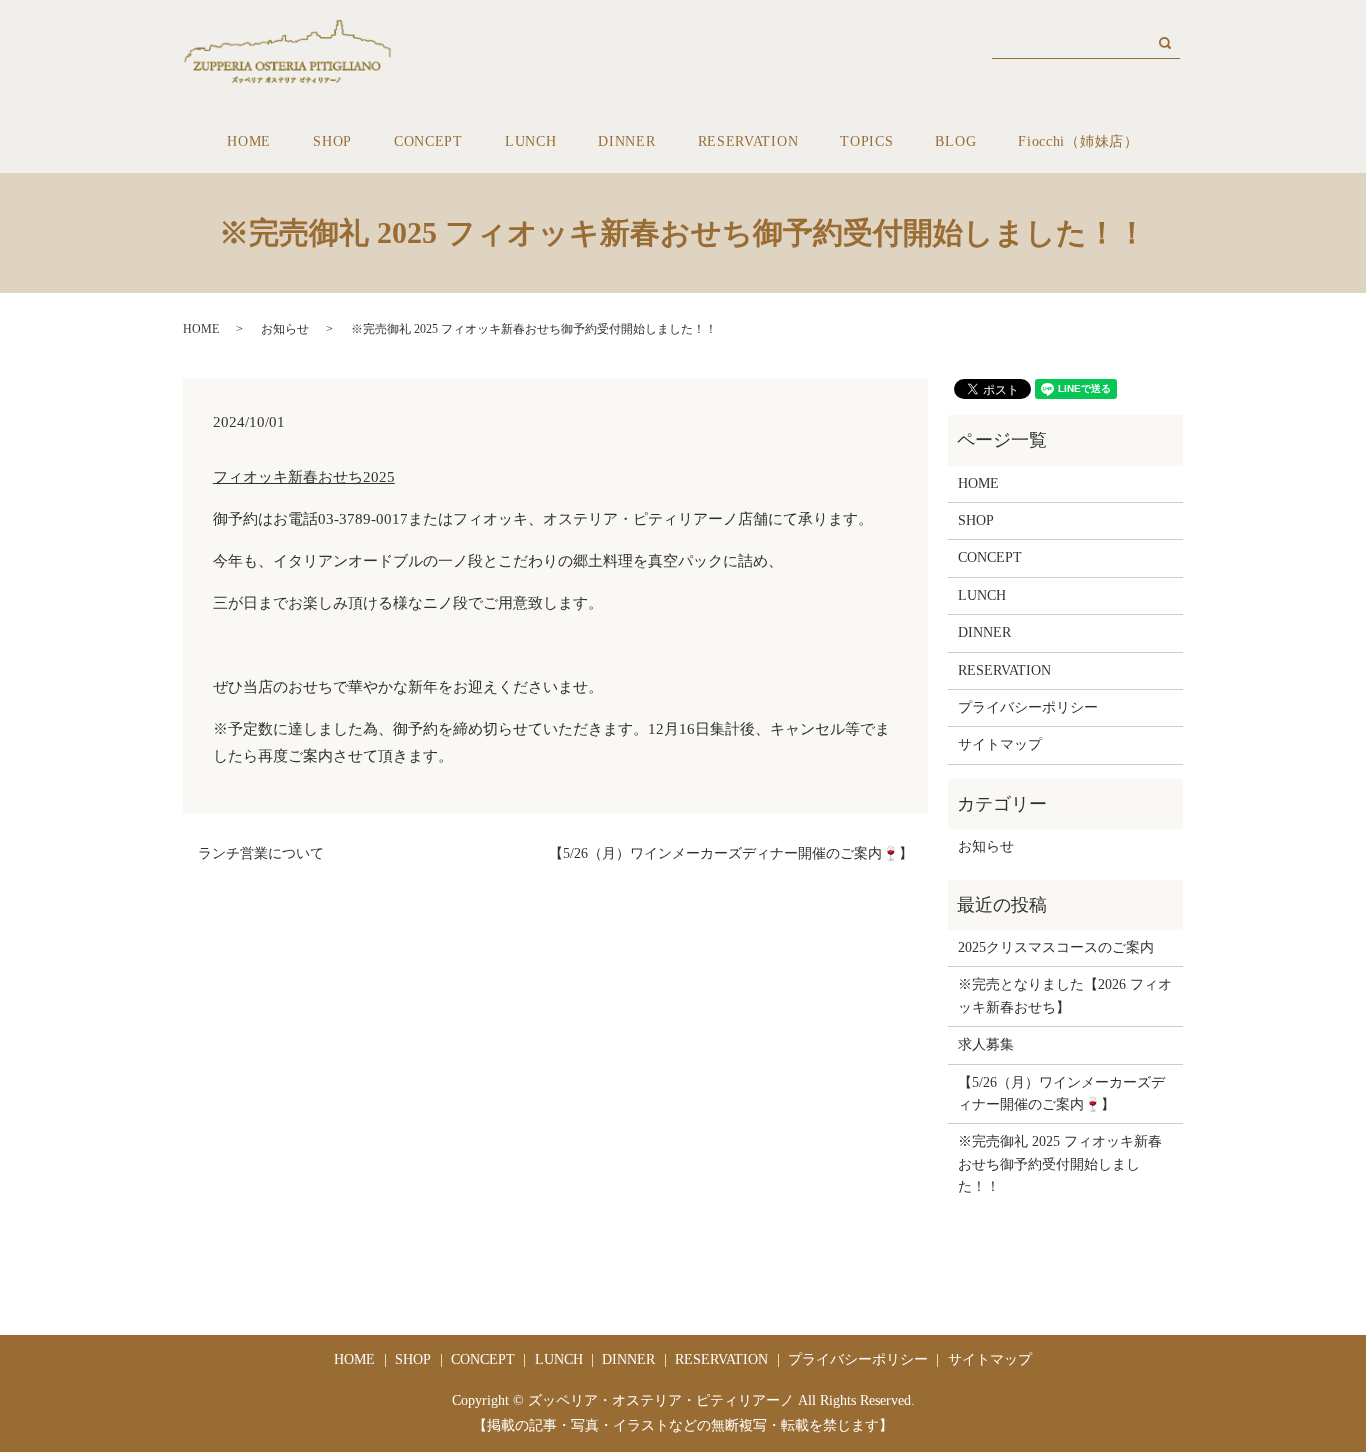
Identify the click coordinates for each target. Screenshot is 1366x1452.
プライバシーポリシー (1028, 707)
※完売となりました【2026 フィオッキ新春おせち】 (1065, 995)
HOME (249, 141)
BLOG (955, 141)
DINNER (626, 141)
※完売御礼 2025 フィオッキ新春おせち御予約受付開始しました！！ (1060, 1164)
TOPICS (866, 141)
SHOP (332, 141)
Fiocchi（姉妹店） (1078, 141)
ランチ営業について (261, 853)
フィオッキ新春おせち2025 (304, 477)
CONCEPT (428, 141)
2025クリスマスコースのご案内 (1056, 947)
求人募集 (986, 1044)
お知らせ (285, 329)
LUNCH (531, 141)
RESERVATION (748, 141)
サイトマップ (1000, 744)
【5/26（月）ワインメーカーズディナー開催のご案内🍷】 (731, 853)
